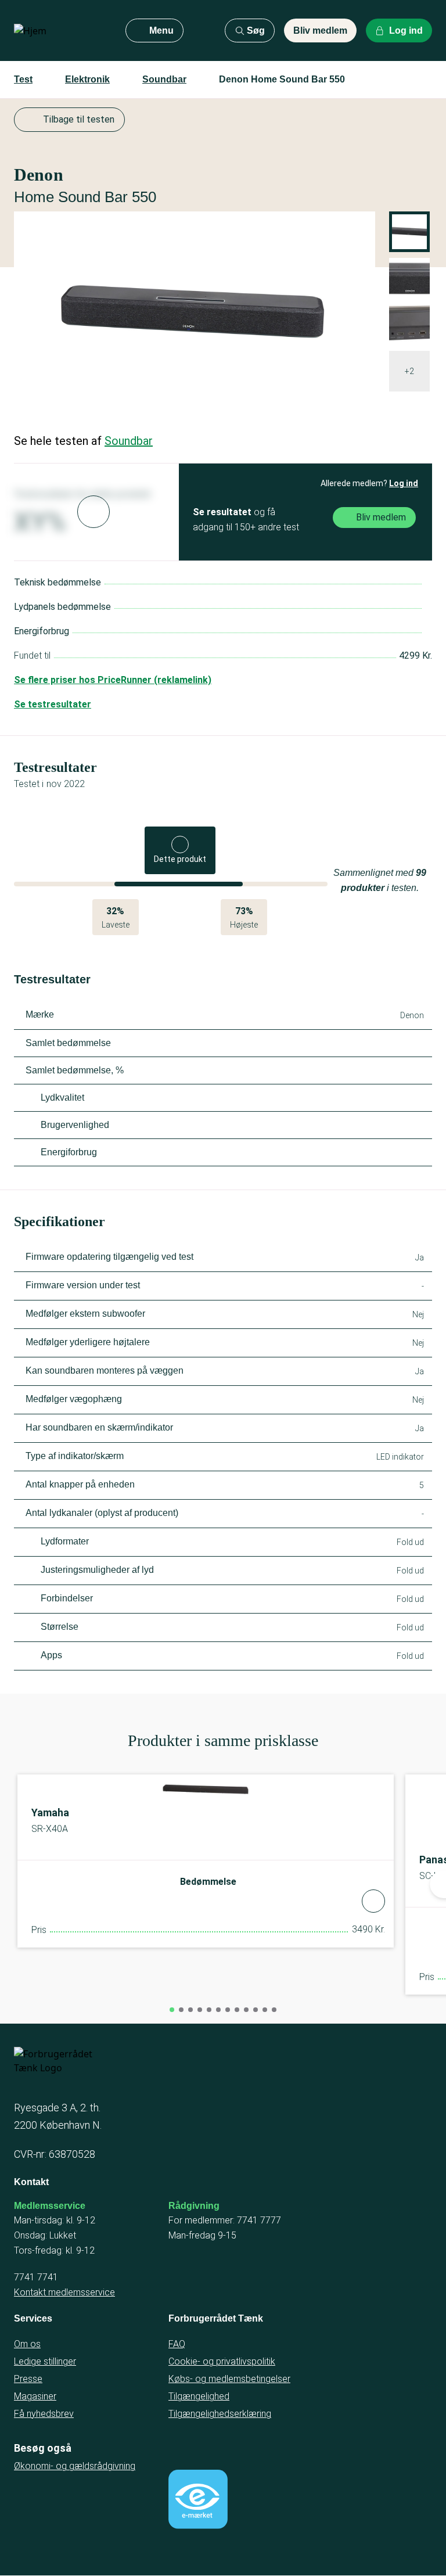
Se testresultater (53, 704)
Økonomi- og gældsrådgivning (75, 2466)
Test (23, 79)
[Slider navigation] (172, 2010)
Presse (28, 2379)
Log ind (404, 483)
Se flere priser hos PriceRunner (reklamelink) (113, 680)
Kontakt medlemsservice (64, 2292)
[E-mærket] (198, 2499)
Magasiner (35, 2396)
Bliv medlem (320, 30)
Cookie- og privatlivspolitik (222, 2361)
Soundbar (164, 79)
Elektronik (87, 79)
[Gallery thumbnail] (409, 278)
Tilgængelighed (199, 2396)
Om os (27, 2344)
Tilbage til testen (79, 119)
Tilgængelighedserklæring (220, 2414)
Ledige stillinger (45, 2361)
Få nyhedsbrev (44, 2414)
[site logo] (60, 31)
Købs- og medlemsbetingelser (229, 2379)
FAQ (177, 2344)
